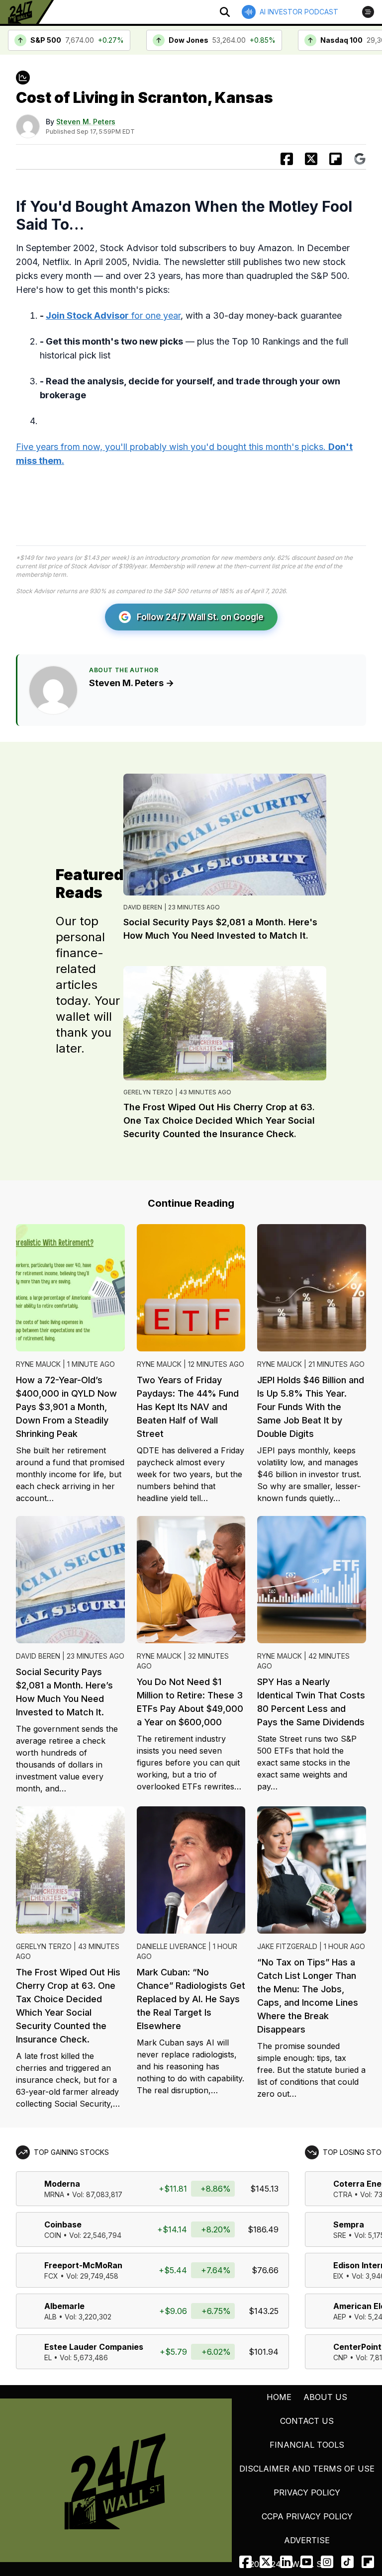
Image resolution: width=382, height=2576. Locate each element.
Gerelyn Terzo (148, 1092)
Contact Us (307, 2421)
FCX (51, 2276)
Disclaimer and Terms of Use (307, 2469)
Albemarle (64, 2306)
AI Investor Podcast (299, 12)
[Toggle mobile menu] (368, 12)
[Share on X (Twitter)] (311, 159)
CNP (340, 2357)
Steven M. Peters (86, 122)
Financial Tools (307, 2445)
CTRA (343, 2194)
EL (48, 2357)
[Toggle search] (225, 12)
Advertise (307, 2540)
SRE (340, 2235)
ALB (50, 2317)
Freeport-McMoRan (83, 2265)
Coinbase (63, 2224)
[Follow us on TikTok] (347, 2562)
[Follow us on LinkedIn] (286, 2562)
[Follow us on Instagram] (327, 2562)
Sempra (349, 2224)
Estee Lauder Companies (94, 2347)
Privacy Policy (307, 2492)
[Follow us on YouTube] (307, 2562)
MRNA (54, 2194)
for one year (113, 315)
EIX (338, 2276)
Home (279, 2397)
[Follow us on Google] (360, 159)
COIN (53, 2235)
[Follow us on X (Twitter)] (266, 2562)
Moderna (62, 2184)
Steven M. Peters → (132, 683)
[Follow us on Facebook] (245, 2562)
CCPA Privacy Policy (307, 2516)
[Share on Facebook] (287, 159)
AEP (340, 2317)
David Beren (143, 907)
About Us (325, 2397)
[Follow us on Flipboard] (335, 159)
